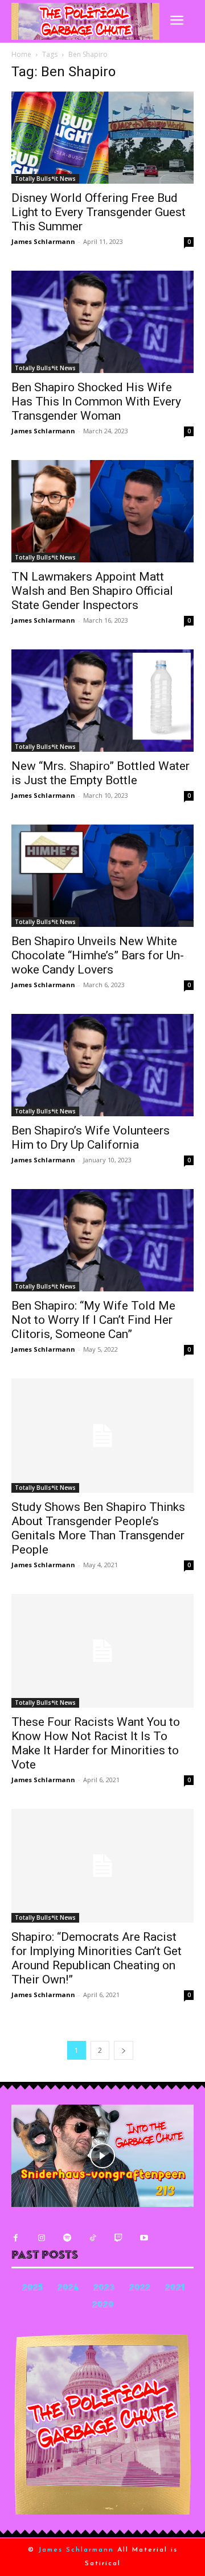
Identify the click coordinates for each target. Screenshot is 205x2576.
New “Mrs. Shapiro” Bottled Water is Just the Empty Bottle (101, 773)
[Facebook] (16, 2238)
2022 (140, 2289)
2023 (104, 2289)
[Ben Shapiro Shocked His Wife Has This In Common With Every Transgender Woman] (102, 322)
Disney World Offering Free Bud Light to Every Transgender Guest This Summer (99, 212)
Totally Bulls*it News (45, 179)
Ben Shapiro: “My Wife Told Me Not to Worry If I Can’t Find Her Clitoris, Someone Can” (93, 1320)
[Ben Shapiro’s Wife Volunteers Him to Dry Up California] (102, 1065)
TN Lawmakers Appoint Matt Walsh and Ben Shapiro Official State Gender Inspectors (92, 591)
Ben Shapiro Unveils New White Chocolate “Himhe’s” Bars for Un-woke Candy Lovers (98, 955)
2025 (32, 2289)
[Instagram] (41, 2238)
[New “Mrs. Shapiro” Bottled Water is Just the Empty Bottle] (102, 701)
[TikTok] (93, 2238)
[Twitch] (118, 2238)
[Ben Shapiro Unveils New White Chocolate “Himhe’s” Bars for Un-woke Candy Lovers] (102, 876)
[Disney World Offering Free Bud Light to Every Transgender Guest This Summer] (102, 138)
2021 (175, 2289)
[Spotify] (67, 2238)
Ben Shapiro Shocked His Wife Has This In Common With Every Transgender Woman (96, 401)
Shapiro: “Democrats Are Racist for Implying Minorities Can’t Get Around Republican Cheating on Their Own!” (97, 1958)
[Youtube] (144, 2238)
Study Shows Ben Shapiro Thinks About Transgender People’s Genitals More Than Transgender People (98, 1528)
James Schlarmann (43, 241)
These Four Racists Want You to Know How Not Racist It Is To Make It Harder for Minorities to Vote (96, 1743)
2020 (103, 2306)
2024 (68, 2289)
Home (21, 54)
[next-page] (124, 2050)
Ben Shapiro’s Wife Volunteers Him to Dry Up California (91, 1138)
